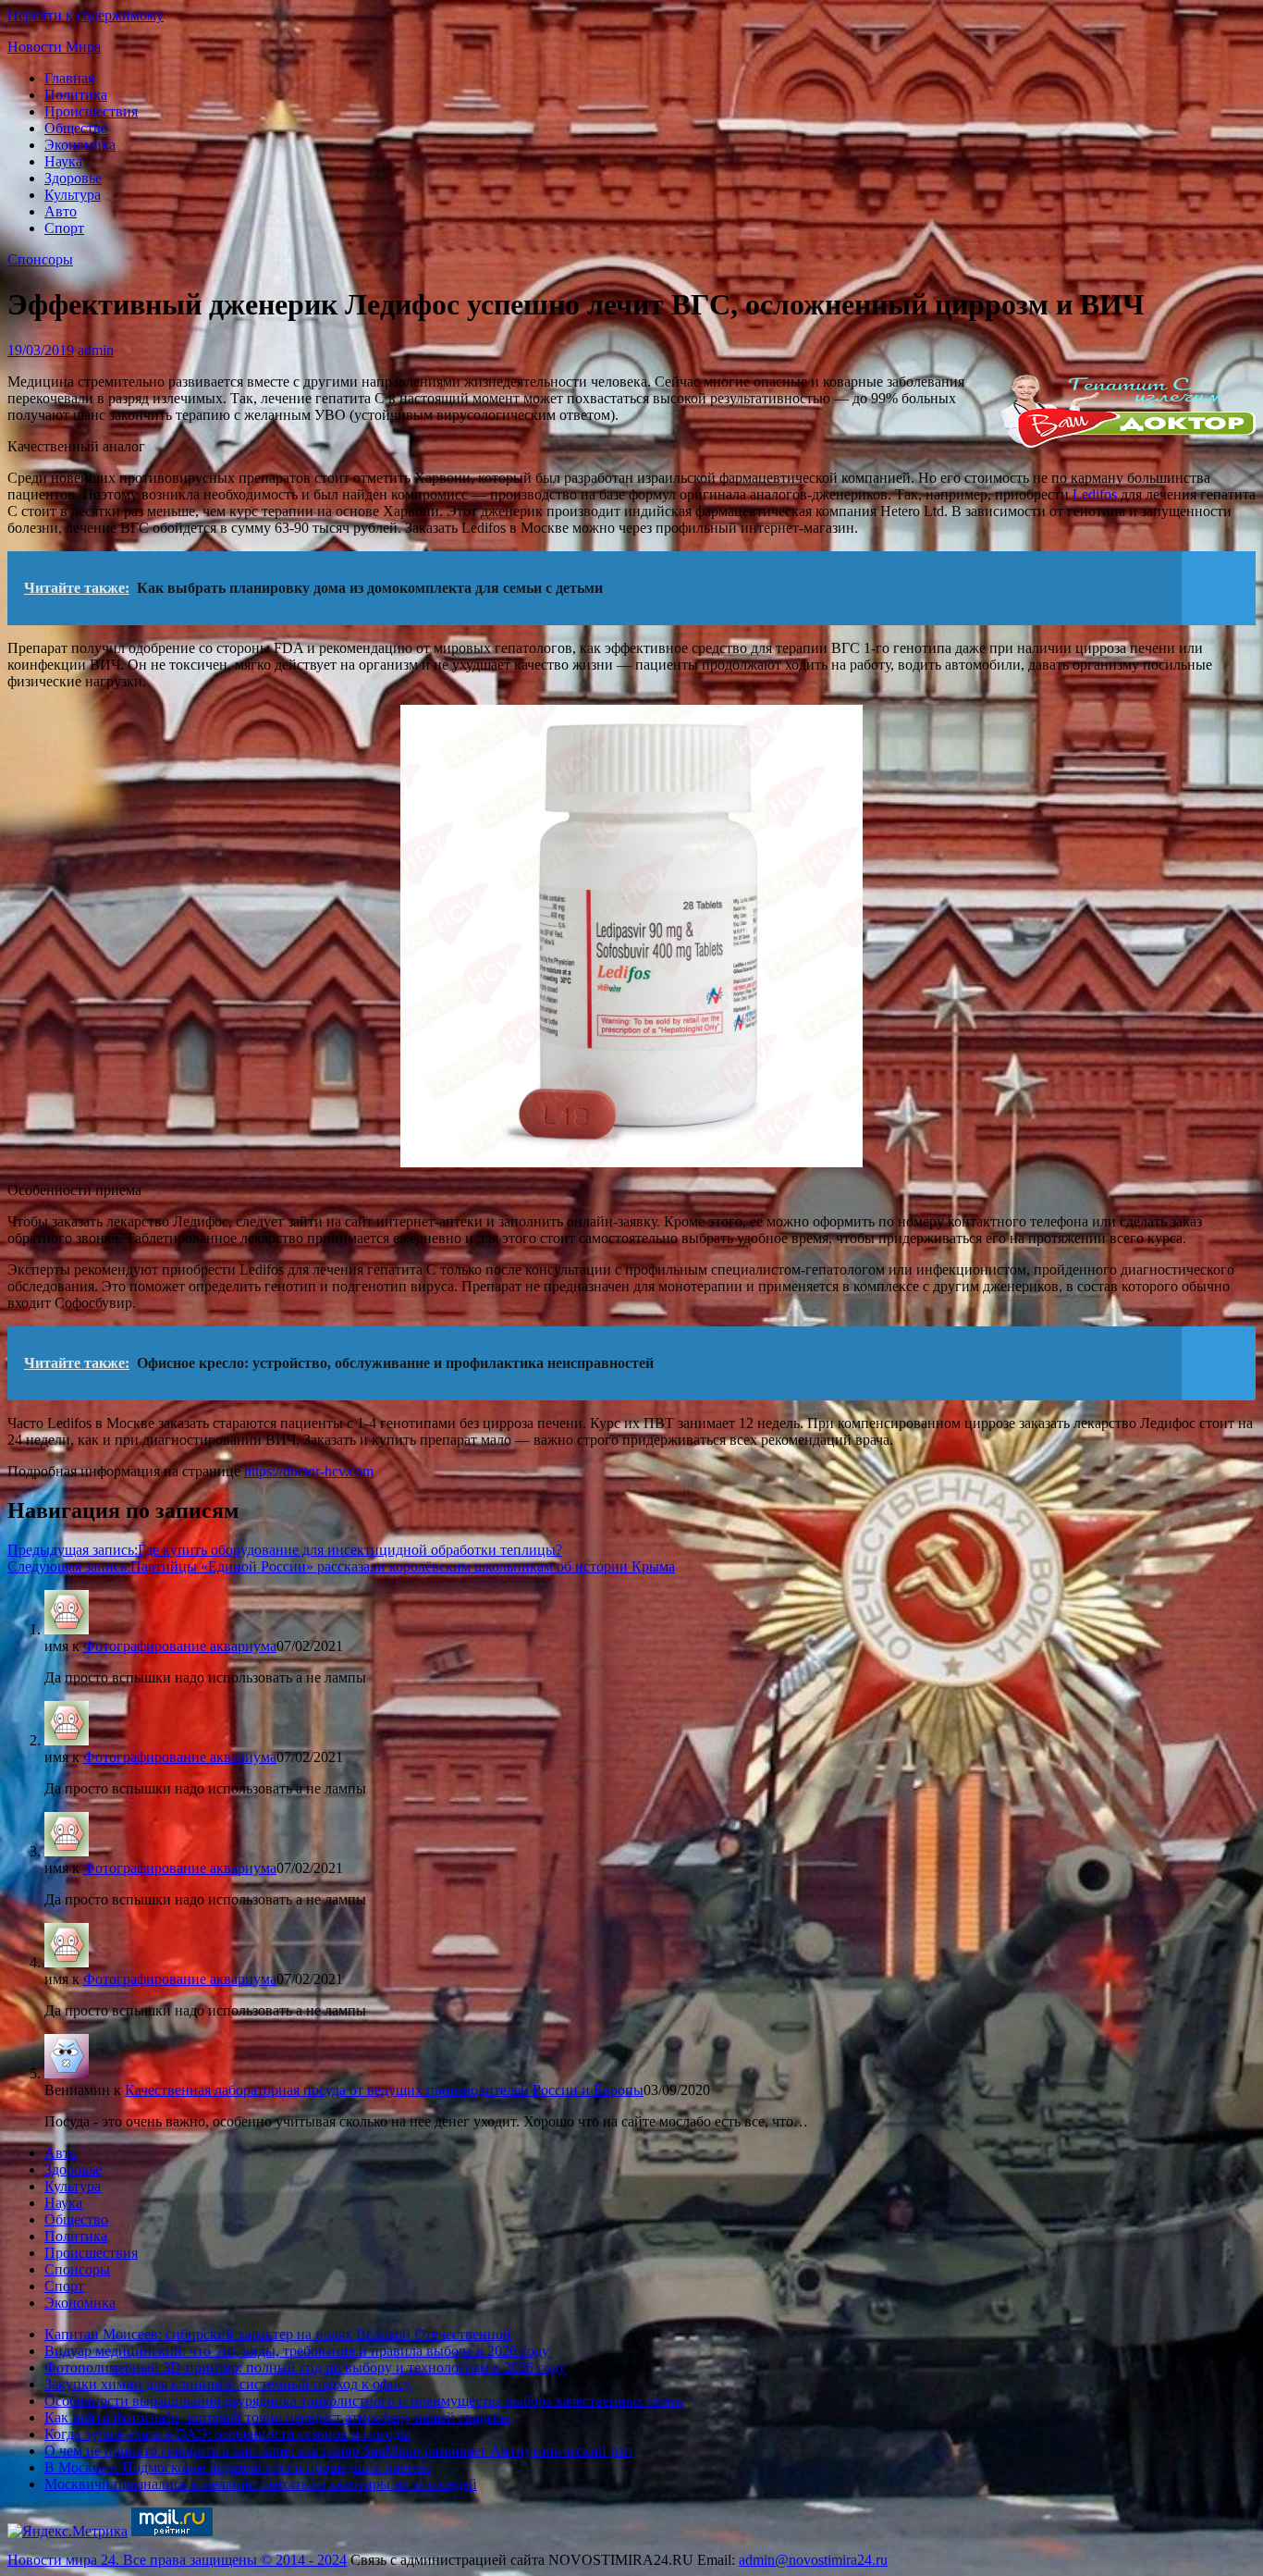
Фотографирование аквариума (180, 1646)
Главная (69, 78)
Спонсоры (40, 259)
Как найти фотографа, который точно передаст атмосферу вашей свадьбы (277, 2417)
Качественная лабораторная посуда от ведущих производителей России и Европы (384, 2090)
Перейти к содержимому (86, 15)
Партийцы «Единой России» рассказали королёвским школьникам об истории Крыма (341, 1566)
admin (96, 350)
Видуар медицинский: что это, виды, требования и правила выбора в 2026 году (297, 2351)
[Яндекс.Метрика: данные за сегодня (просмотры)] (67, 2532)
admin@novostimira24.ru (813, 2560)
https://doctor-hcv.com (309, 1471)
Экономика (80, 145)
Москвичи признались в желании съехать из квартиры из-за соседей (261, 2484)
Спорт (64, 228)
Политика (76, 95)
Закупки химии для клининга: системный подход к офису (228, 2384)
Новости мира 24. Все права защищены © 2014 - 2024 (177, 2560)
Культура (73, 195)
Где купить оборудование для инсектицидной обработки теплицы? (285, 1550)
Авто (61, 211)
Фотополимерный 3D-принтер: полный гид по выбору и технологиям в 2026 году (305, 2367)
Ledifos (1095, 494)
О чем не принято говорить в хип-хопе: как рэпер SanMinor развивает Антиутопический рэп (338, 2451)
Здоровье (73, 178)
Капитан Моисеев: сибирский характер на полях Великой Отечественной (278, 2334)
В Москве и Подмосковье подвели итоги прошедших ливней (238, 2467)
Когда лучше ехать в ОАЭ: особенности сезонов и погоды (227, 2434)
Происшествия (91, 111)
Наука (63, 161)
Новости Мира (54, 47)
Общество (76, 128)
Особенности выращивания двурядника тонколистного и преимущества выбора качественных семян (364, 2401)
